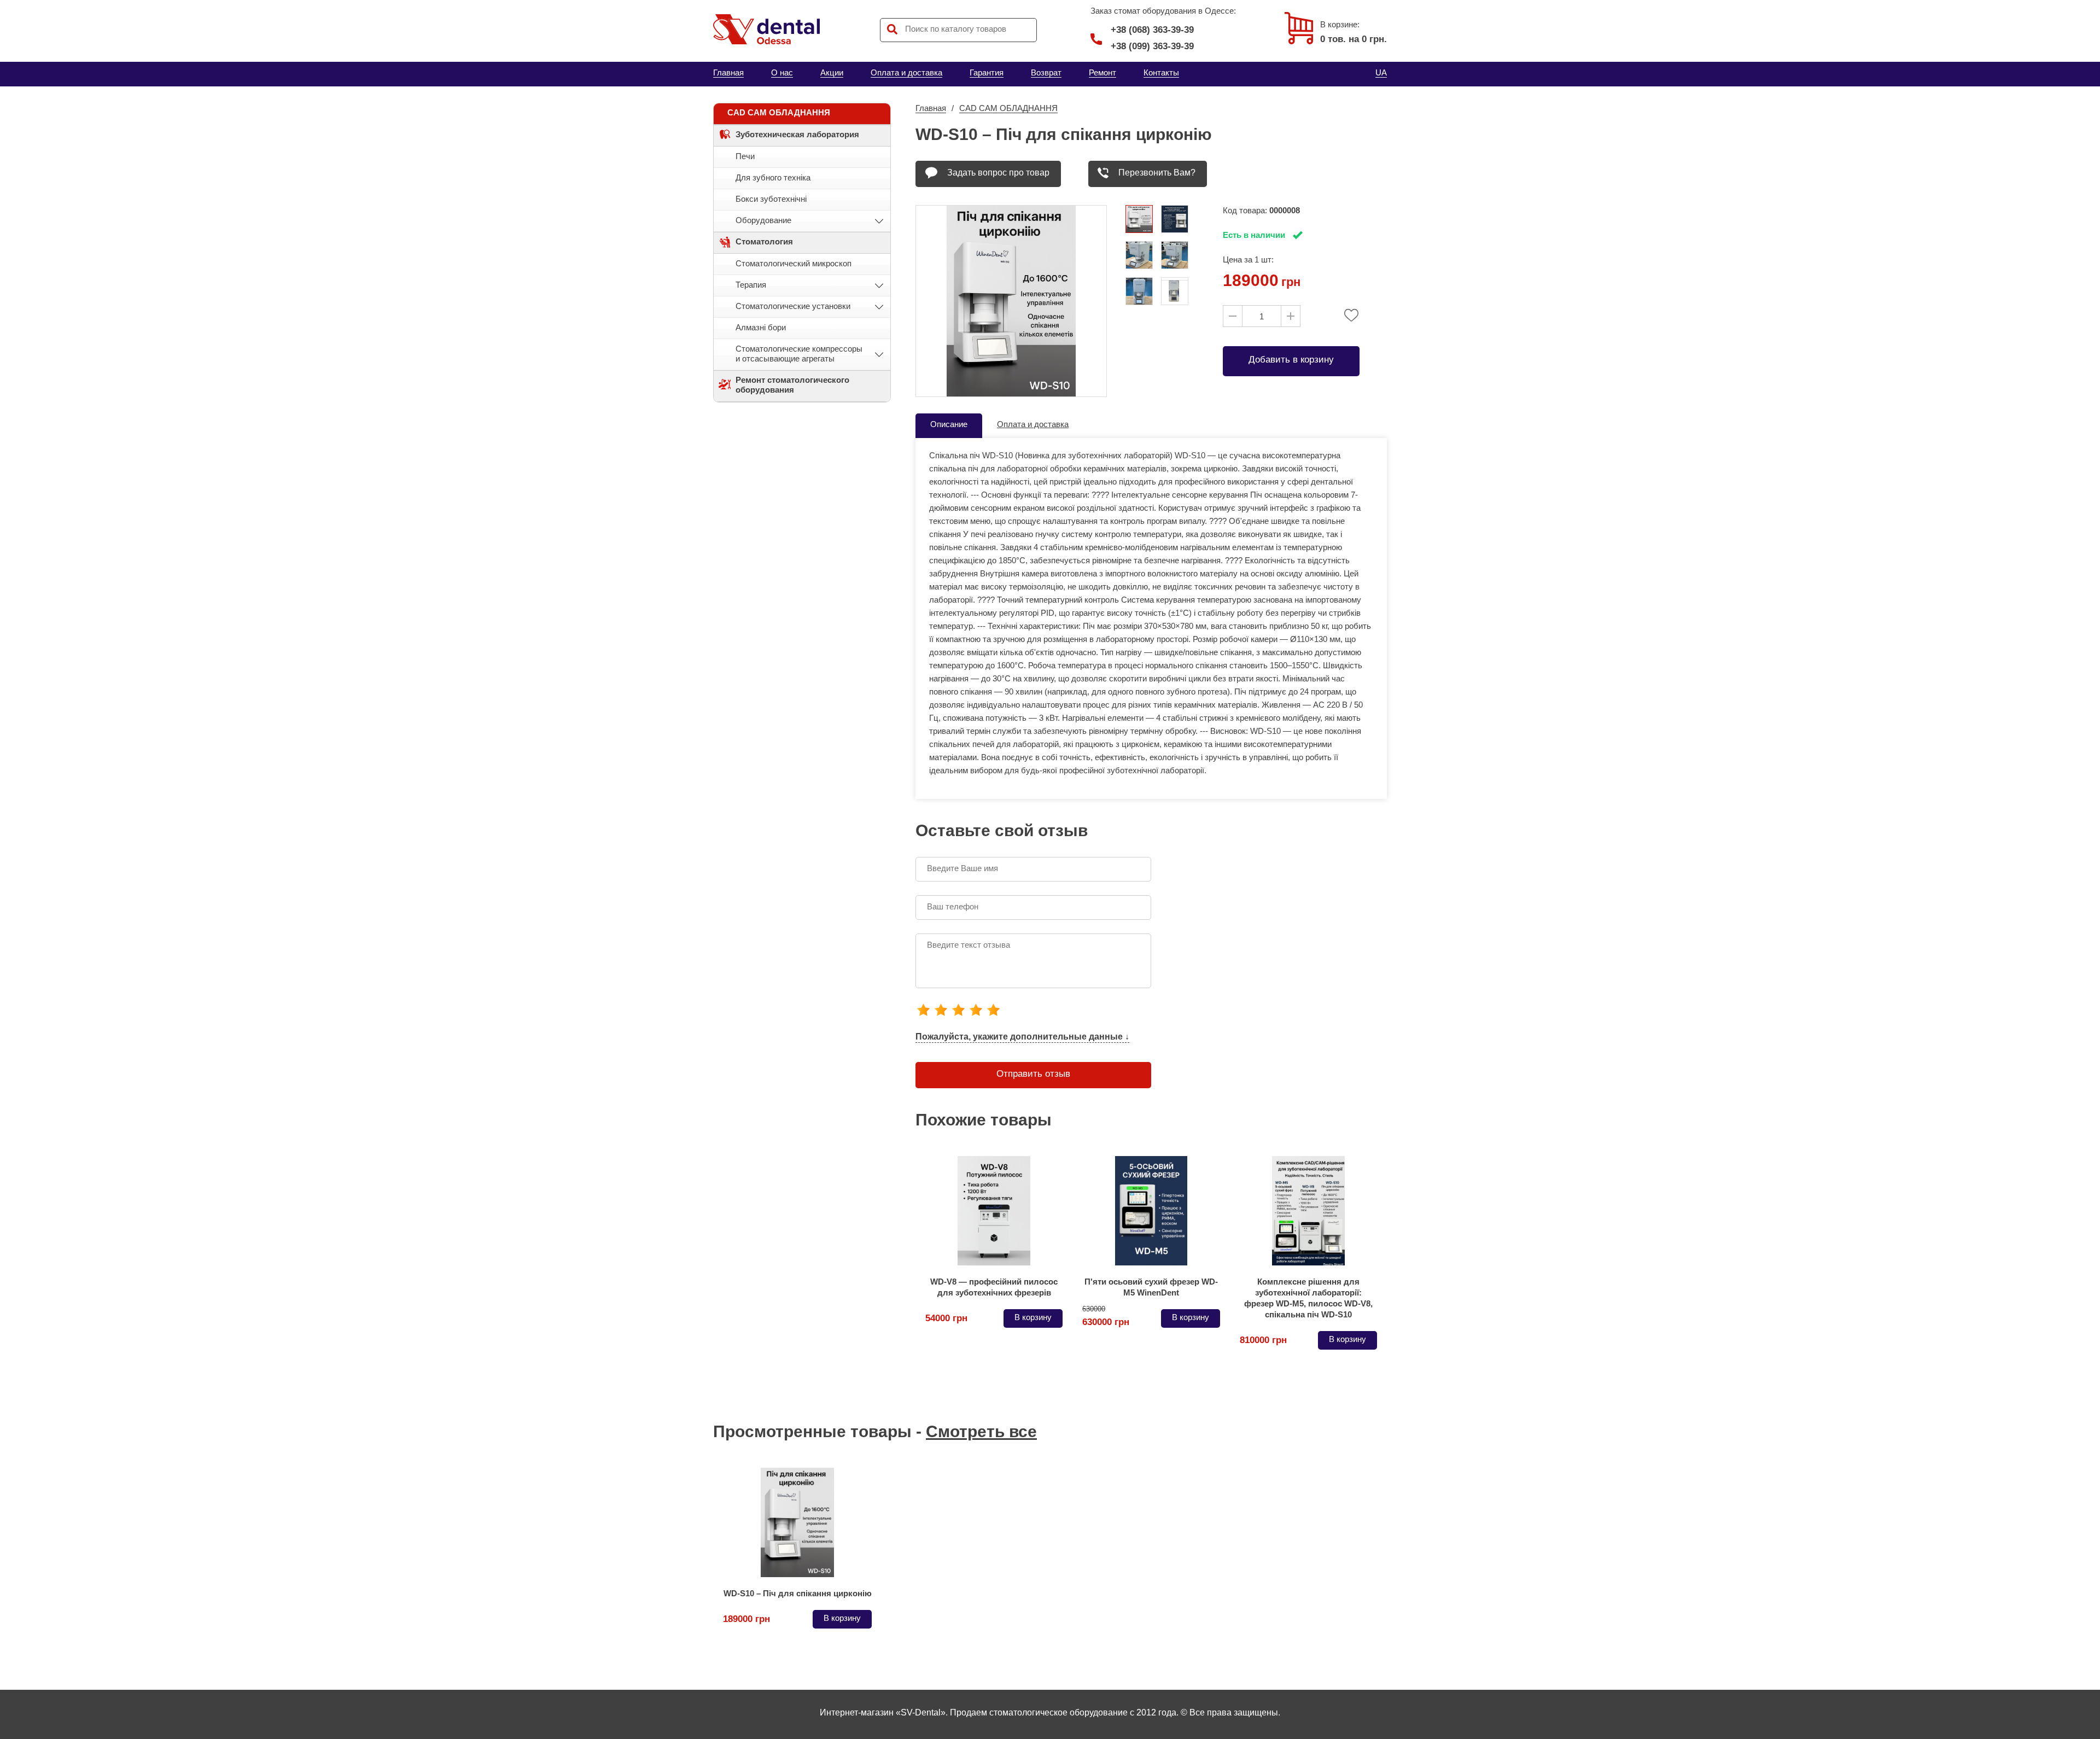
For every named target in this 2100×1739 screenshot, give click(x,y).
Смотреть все (981, 1431)
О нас (782, 72)
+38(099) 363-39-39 (1152, 46)
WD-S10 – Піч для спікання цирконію (798, 1593)
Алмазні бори (761, 327)
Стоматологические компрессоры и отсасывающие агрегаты (799, 354)
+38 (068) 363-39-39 (1152, 30)
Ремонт (1102, 72)
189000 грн (746, 1619)
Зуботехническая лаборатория (797, 134)
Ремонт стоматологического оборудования (792, 385)
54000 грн (946, 1318)
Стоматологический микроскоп (794, 263)
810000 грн (1263, 1340)
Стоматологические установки (793, 306)
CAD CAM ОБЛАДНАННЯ (779, 112)
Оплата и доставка (906, 72)
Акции (832, 72)
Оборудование (763, 220)
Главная (728, 72)
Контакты (1161, 72)
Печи (745, 156)
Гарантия (987, 72)
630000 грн (1106, 1318)
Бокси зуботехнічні (771, 199)
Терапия (751, 285)
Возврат (1046, 72)
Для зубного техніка (773, 177)
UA (1381, 72)
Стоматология (764, 241)
